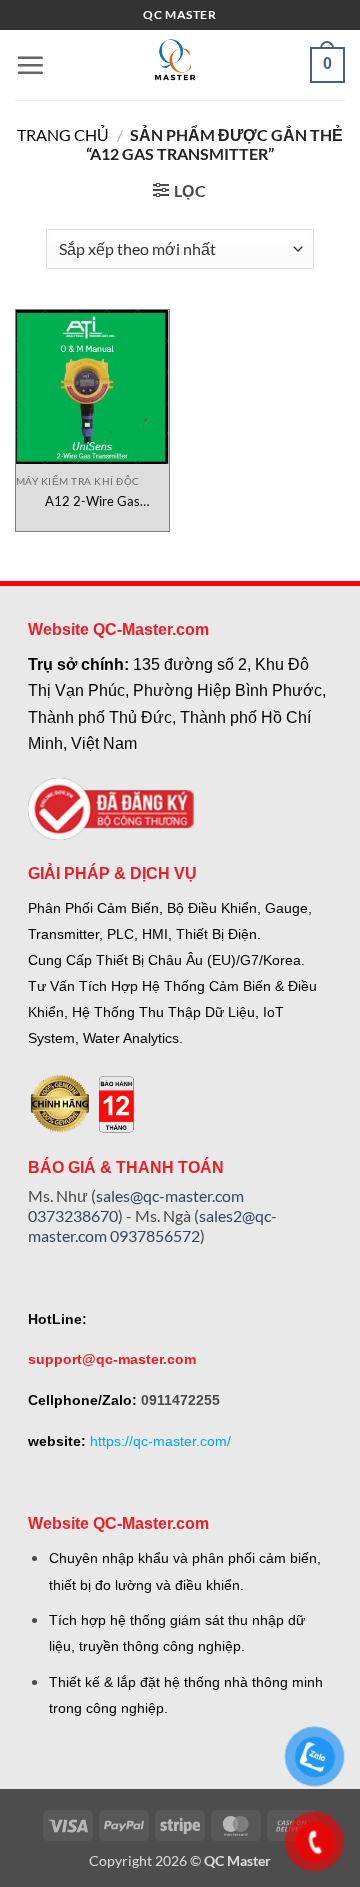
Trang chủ (63, 134)
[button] (30, 65)
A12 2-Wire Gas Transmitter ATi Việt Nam (93, 501)
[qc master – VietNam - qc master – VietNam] (175, 65)
